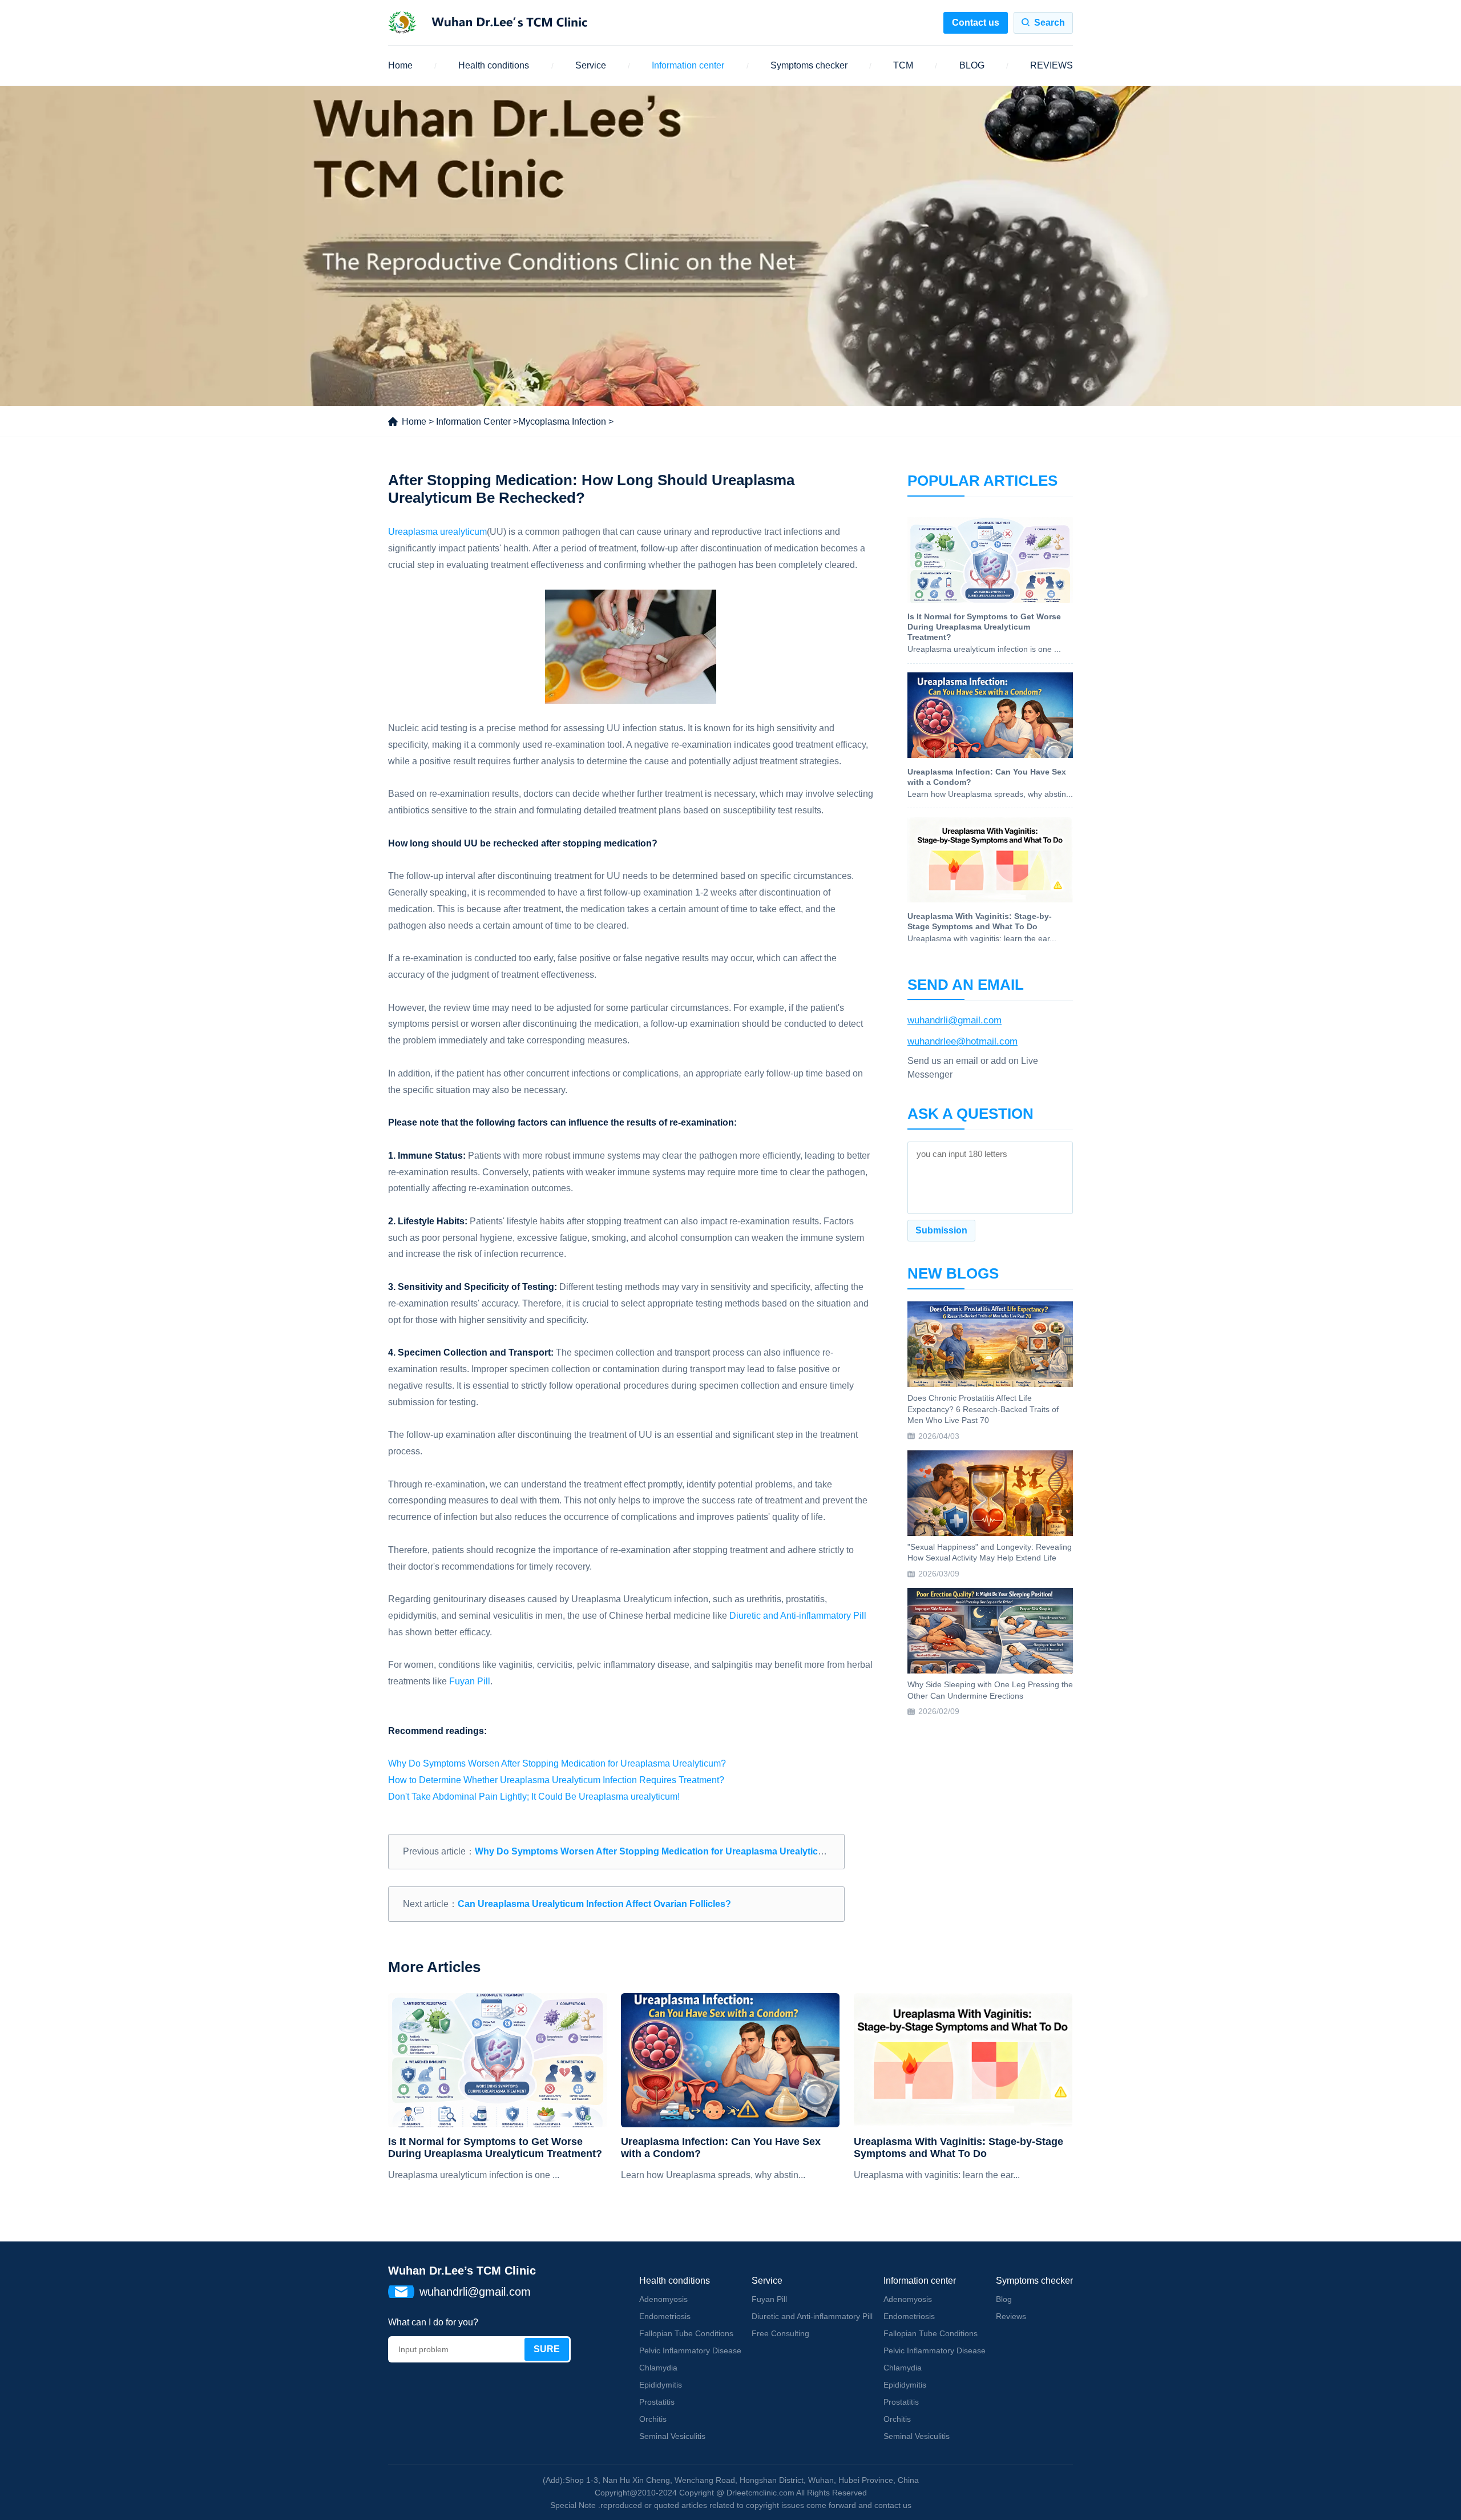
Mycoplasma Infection (562, 422)
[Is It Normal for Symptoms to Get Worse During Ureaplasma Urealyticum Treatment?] (497, 2060)
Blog (1004, 2299)
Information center (688, 65)
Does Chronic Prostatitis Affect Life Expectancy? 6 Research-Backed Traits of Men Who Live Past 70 (983, 1409)
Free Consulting (780, 2333)
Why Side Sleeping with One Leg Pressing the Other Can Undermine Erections (990, 1690)
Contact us (976, 23)
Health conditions (494, 65)
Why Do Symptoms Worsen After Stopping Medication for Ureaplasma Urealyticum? (557, 1763)
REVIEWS (1052, 65)
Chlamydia (658, 2368)
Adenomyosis (663, 2299)
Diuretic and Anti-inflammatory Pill (798, 1616)
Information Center (473, 422)
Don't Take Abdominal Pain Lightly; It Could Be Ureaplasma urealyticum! (534, 1797)
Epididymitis (661, 2385)
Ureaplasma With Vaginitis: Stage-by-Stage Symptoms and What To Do (958, 2148)
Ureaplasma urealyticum (437, 532)
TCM (903, 65)
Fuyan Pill (470, 1681)
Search (1050, 23)
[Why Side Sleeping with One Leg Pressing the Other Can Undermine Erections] (990, 1631)
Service (591, 65)
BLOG (972, 65)
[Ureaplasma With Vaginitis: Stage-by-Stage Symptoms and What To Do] (963, 2060)
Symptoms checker (809, 65)
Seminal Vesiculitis (672, 2436)
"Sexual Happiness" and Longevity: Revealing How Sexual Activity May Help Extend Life (990, 1553)
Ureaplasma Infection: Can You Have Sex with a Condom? (721, 2148)
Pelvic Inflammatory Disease (690, 2350)
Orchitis (653, 2419)
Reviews (1011, 2316)
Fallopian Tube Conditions (686, 2333)
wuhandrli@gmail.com (955, 1020)
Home (400, 65)
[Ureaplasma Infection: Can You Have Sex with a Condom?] (730, 2060)
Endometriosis (665, 2316)
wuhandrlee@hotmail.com (962, 1041)
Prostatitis (657, 2402)
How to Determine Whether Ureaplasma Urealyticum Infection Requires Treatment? (556, 1780)
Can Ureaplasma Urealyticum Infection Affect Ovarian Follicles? (594, 1904)
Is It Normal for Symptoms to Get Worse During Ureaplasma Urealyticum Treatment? (495, 2148)
